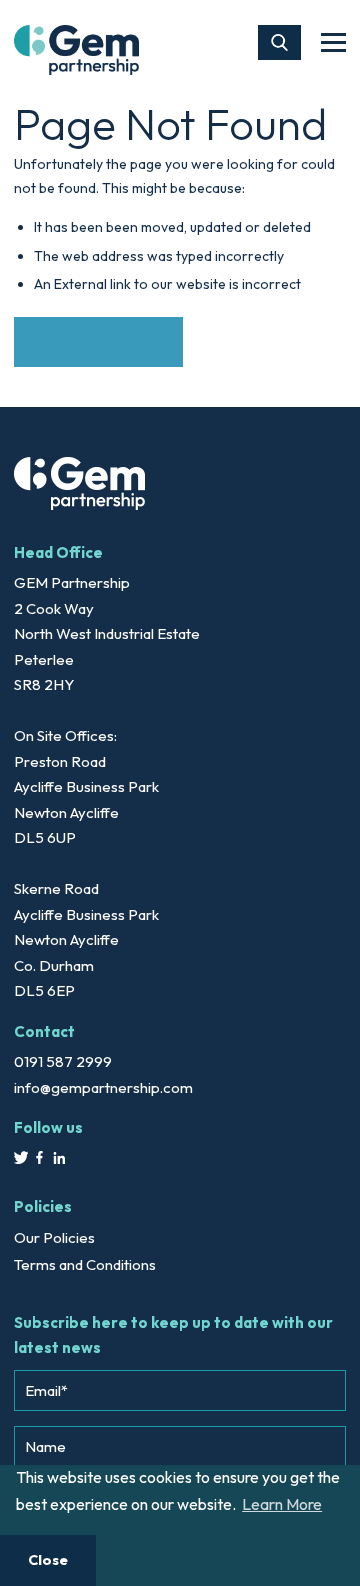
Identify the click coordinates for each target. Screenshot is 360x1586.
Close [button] (48, 1560)
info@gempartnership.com (103, 1087)
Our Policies (54, 1237)
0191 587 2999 (63, 1061)
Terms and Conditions (85, 1264)
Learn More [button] (282, 1504)
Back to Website (98, 341)
